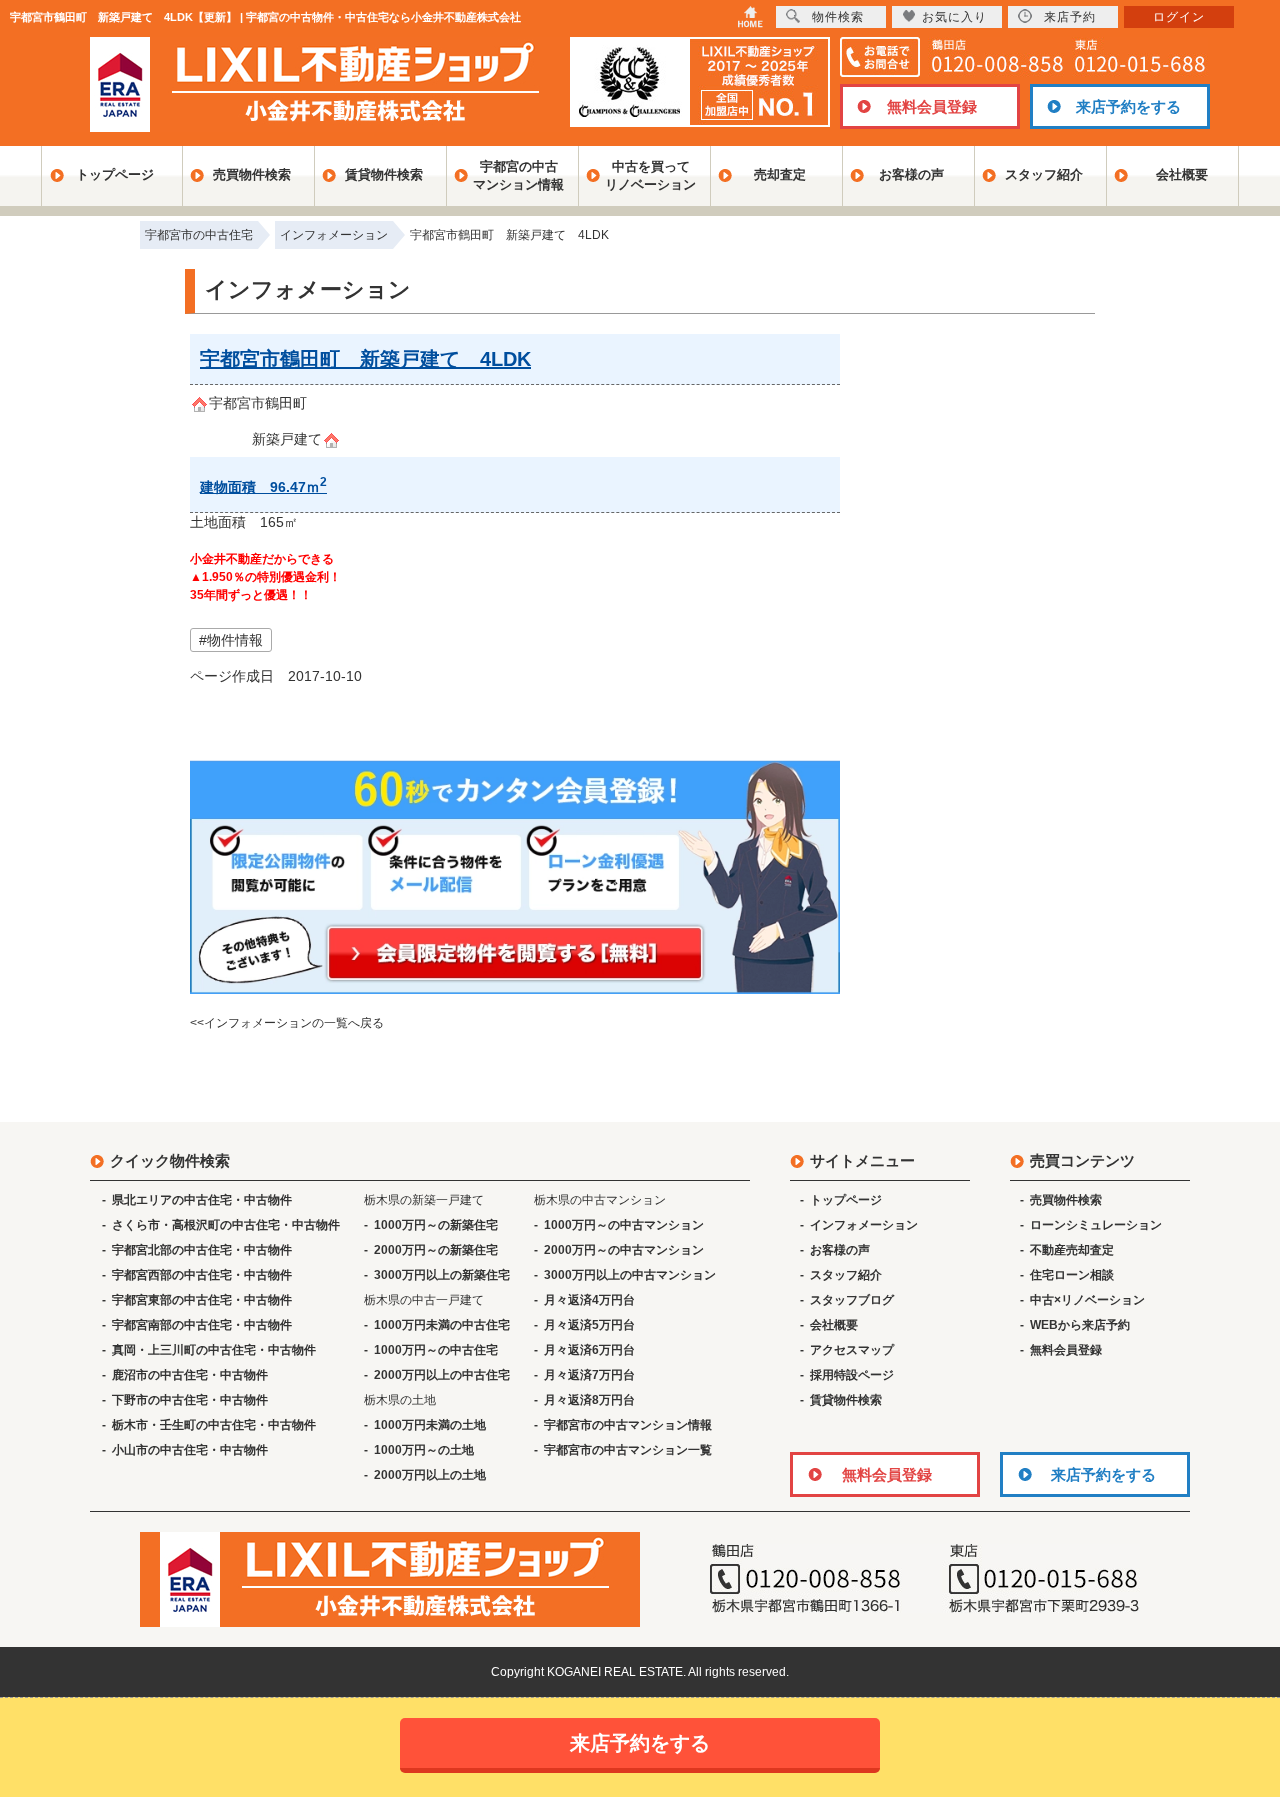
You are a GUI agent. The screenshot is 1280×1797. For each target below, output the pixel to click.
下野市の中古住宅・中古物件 (190, 1400)
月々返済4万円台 (589, 1300)
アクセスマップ (852, 1350)
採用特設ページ (852, 1375)
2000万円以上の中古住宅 (442, 1375)
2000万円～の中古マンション (624, 1250)
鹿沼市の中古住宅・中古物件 (190, 1375)
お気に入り (954, 17)
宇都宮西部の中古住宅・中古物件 (202, 1275)
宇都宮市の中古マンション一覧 (628, 1450)
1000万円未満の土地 (430, 1425)
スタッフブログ (852, 1300)
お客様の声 (911, 174)
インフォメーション (864, 1225)
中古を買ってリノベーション (650, 175)
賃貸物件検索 (384, 174)
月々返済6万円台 (589, 1350)
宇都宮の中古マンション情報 (518, 175)
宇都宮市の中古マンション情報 (628, 1425)
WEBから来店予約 (1080, 1325)
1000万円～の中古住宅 (436, 1350)
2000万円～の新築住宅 (436, 1250)
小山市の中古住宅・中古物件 (190, 1450)
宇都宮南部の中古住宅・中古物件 (202, 1325)
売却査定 (780, 174)
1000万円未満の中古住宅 (442, 1325)
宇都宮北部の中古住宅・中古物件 (202, 1250)
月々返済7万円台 (589, 1375)
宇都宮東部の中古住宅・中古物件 (202, 1300)
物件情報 (235, 640)
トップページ (115, 174)
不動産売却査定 (1072, 1250)
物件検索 (838, 17)
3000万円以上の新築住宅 (442, 1275)
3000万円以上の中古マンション (630, 1275)
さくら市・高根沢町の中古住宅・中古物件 (226, 1225)
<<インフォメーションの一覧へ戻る (287, 1023)
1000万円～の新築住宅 (436, 1225)
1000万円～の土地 (424, 1450)
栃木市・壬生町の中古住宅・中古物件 (214, 1425)
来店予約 (1070, 17)
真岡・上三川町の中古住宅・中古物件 (214, 1350)
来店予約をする (1128, 106)
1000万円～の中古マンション (624, 1225)
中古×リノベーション (1087, 1300)
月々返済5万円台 (589, 1325)
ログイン (1179, 17)
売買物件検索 (252, 174)
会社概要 (1182, 174)
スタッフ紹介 (1044, 174)
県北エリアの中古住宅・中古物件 (202, 1200)
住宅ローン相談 (1072, 1275)
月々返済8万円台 (589, 1400)
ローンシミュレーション (1096, 1225)
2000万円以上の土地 (430, 1475)
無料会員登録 (932, 106)
